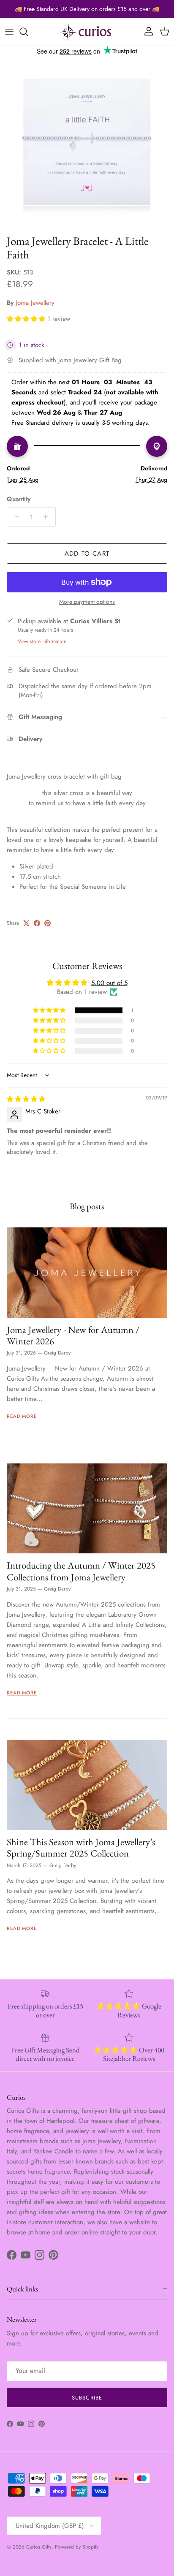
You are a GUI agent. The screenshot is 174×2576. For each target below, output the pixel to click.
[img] (26, 1099)
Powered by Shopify (77, 2547)
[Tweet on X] (26, 923)
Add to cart (87, 554)
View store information (42, 641)
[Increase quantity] (48, 517)
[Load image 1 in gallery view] (87, 143)
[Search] (28, 32)
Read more (22, 1416)
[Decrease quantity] (15, 517)
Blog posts (87, 1206)
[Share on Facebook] (37, 923)
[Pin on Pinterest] (48, 923)
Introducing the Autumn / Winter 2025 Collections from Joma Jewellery (81, 1571)
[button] (27, 319)
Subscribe (87, 2398)
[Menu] (9, 32)
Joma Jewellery (35, 303)
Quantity (19, 499)
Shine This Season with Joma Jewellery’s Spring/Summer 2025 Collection (81, 1847)
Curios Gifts (39, 2547)
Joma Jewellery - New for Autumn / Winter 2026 (73, 1335)
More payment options (87, 602)
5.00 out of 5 (109, 983)
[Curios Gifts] (87, 32)
